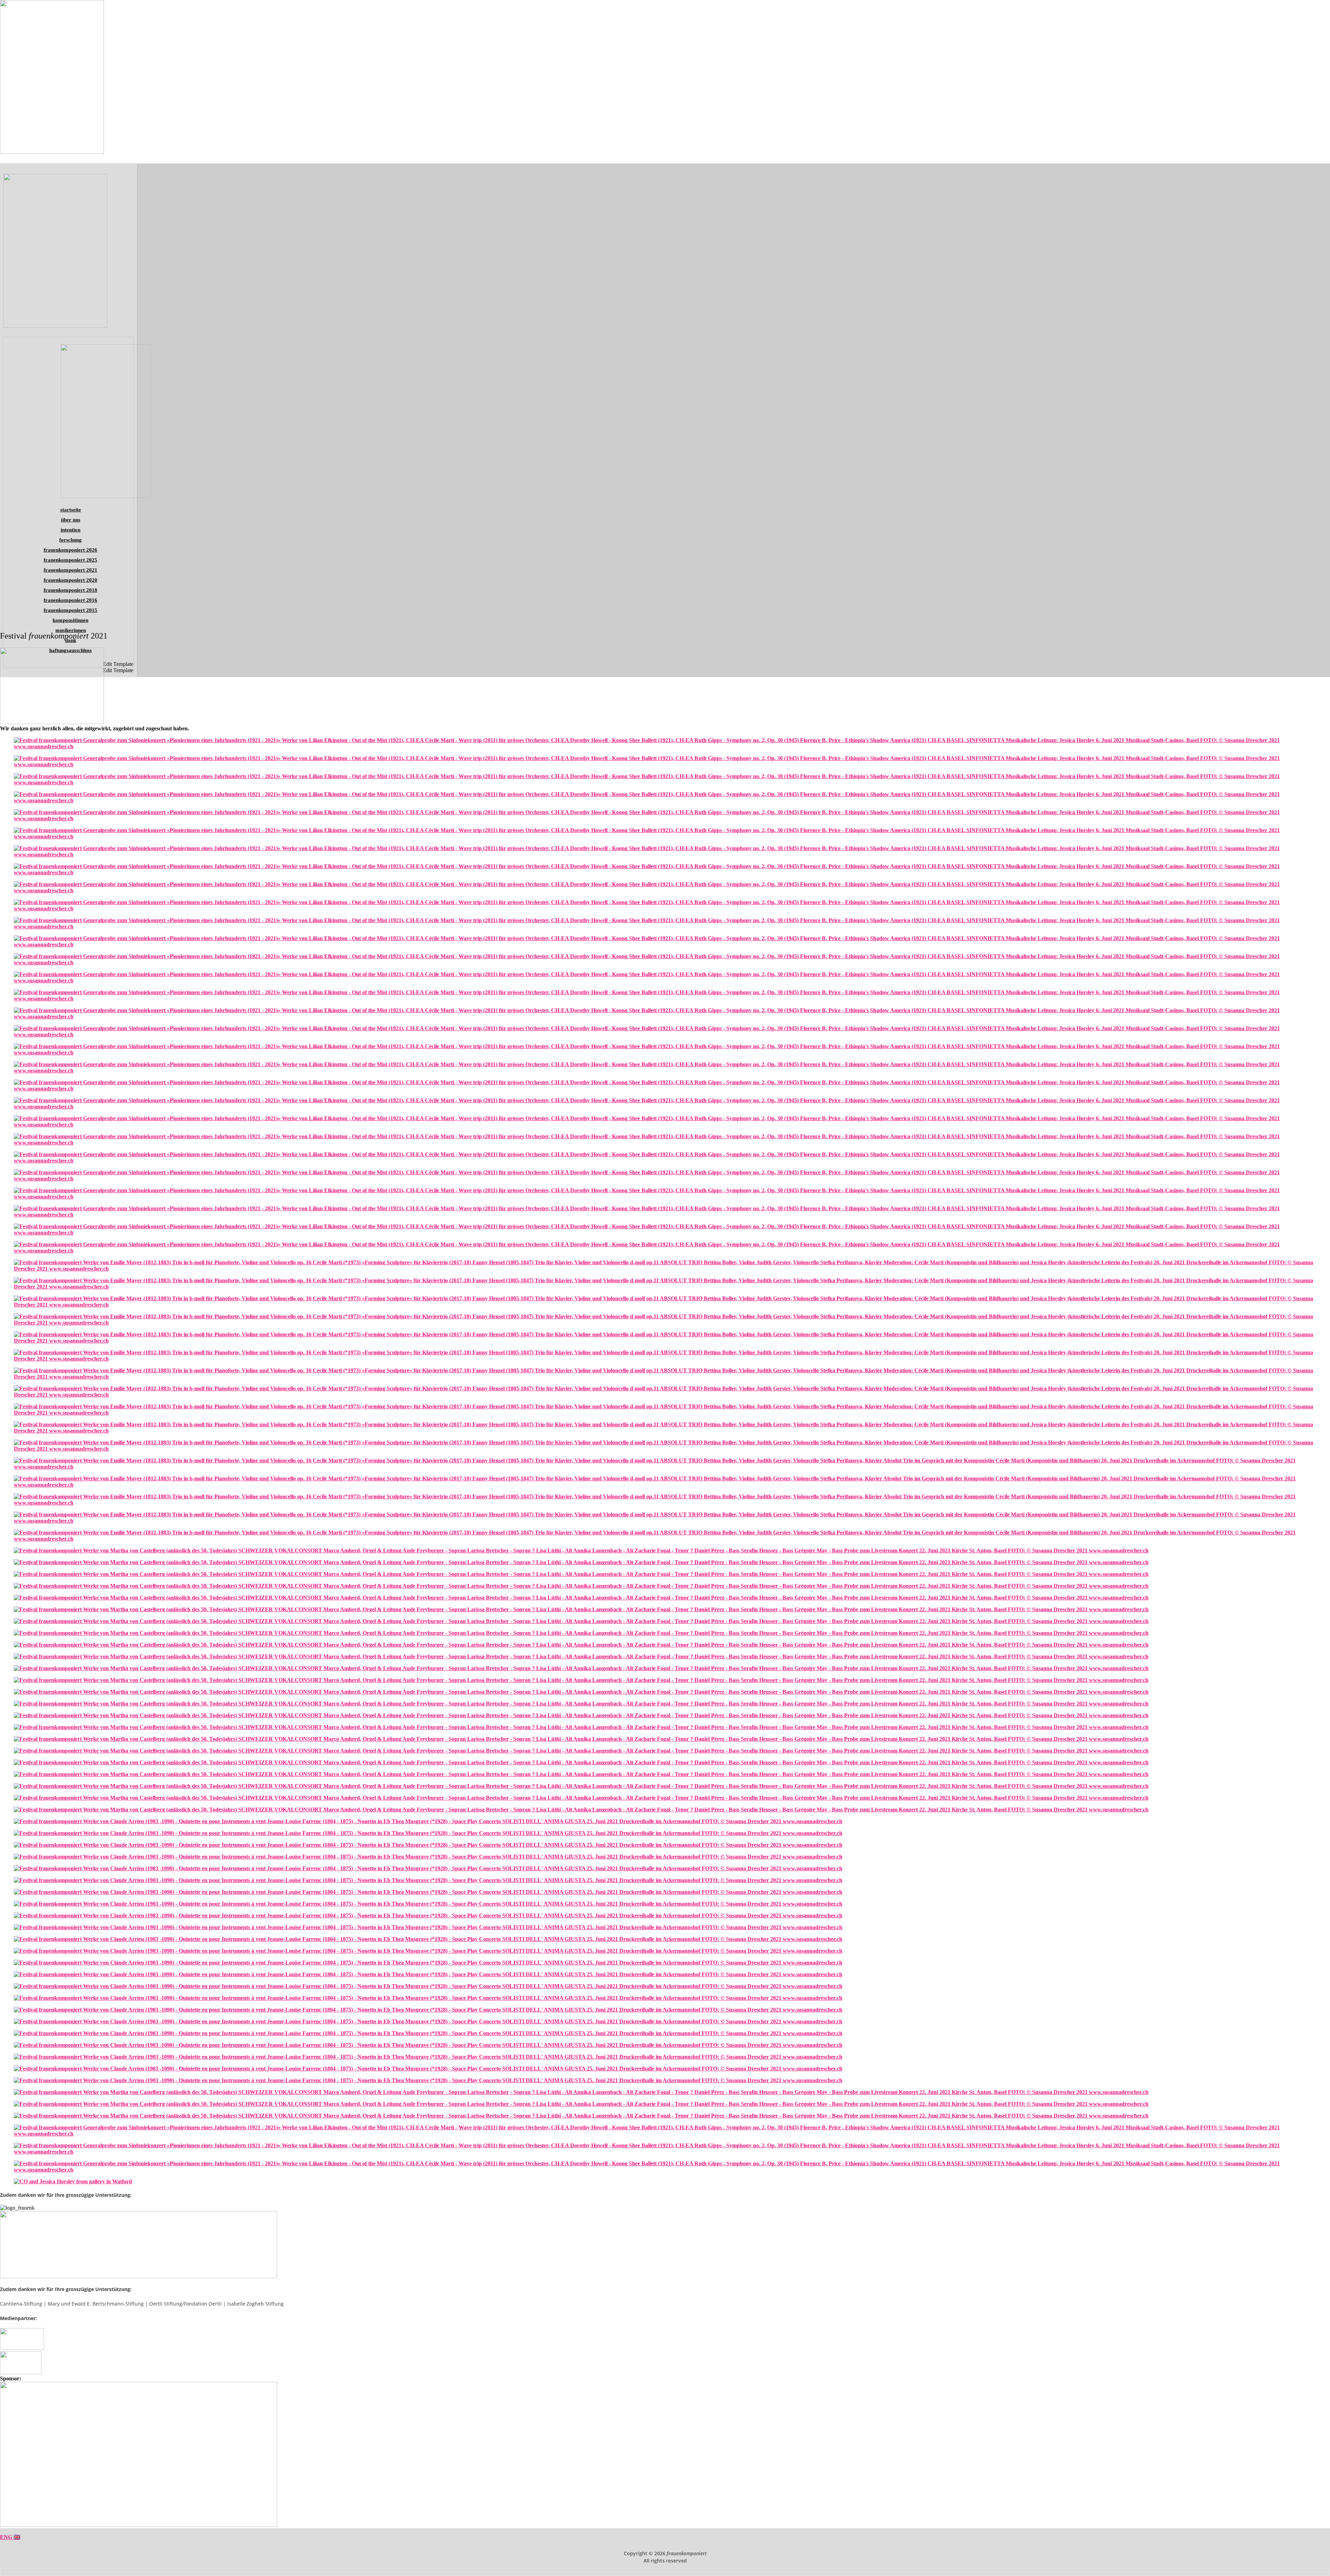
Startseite (71, 510)
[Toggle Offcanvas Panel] (1327, 160)
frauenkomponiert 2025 (70, 560)
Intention (70, 530)
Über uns (71, 520)
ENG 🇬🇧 (10, 2537)
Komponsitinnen (70, 620)
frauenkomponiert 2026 (70, 550)
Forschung (70, 540)
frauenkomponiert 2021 (70, 570)
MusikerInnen (71, 630)
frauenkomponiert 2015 (70, 610)
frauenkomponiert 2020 (70, 580)
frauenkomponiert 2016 (70, 600)
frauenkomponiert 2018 (70, 590)
